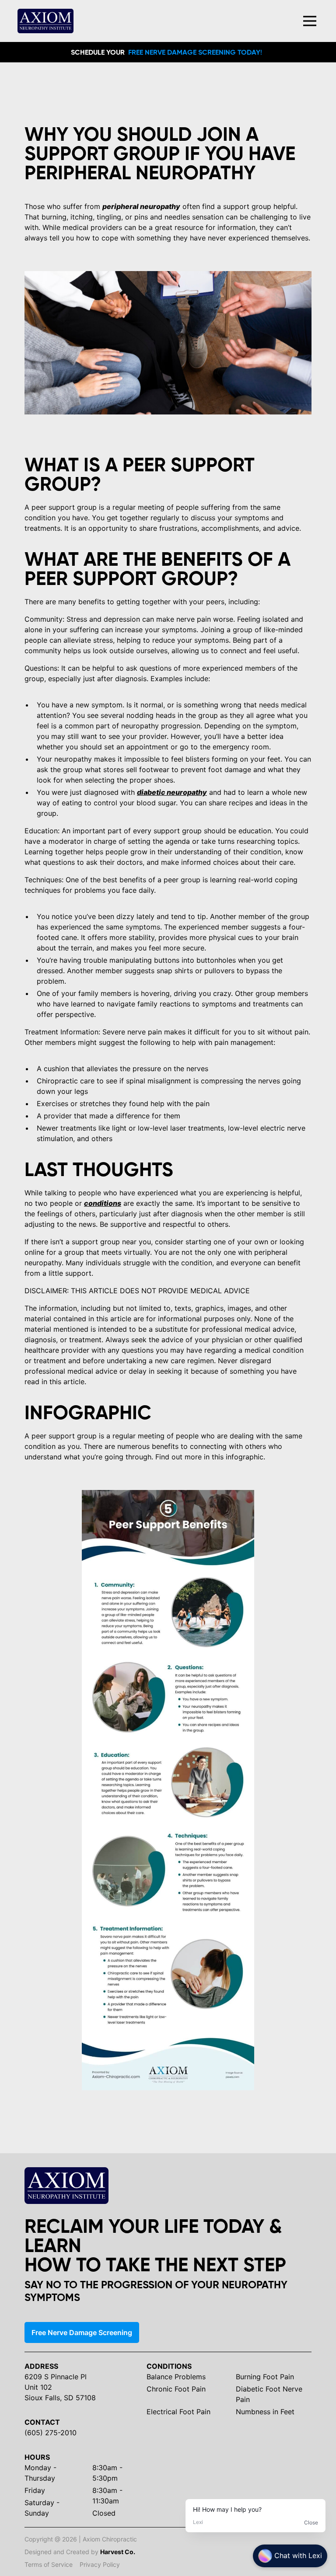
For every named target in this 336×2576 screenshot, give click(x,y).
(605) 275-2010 (51, 2433)
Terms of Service (49, 2564)
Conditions (169, 2366)
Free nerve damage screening (82, 2332)
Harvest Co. (118, 2552)
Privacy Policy (100, 2564)
